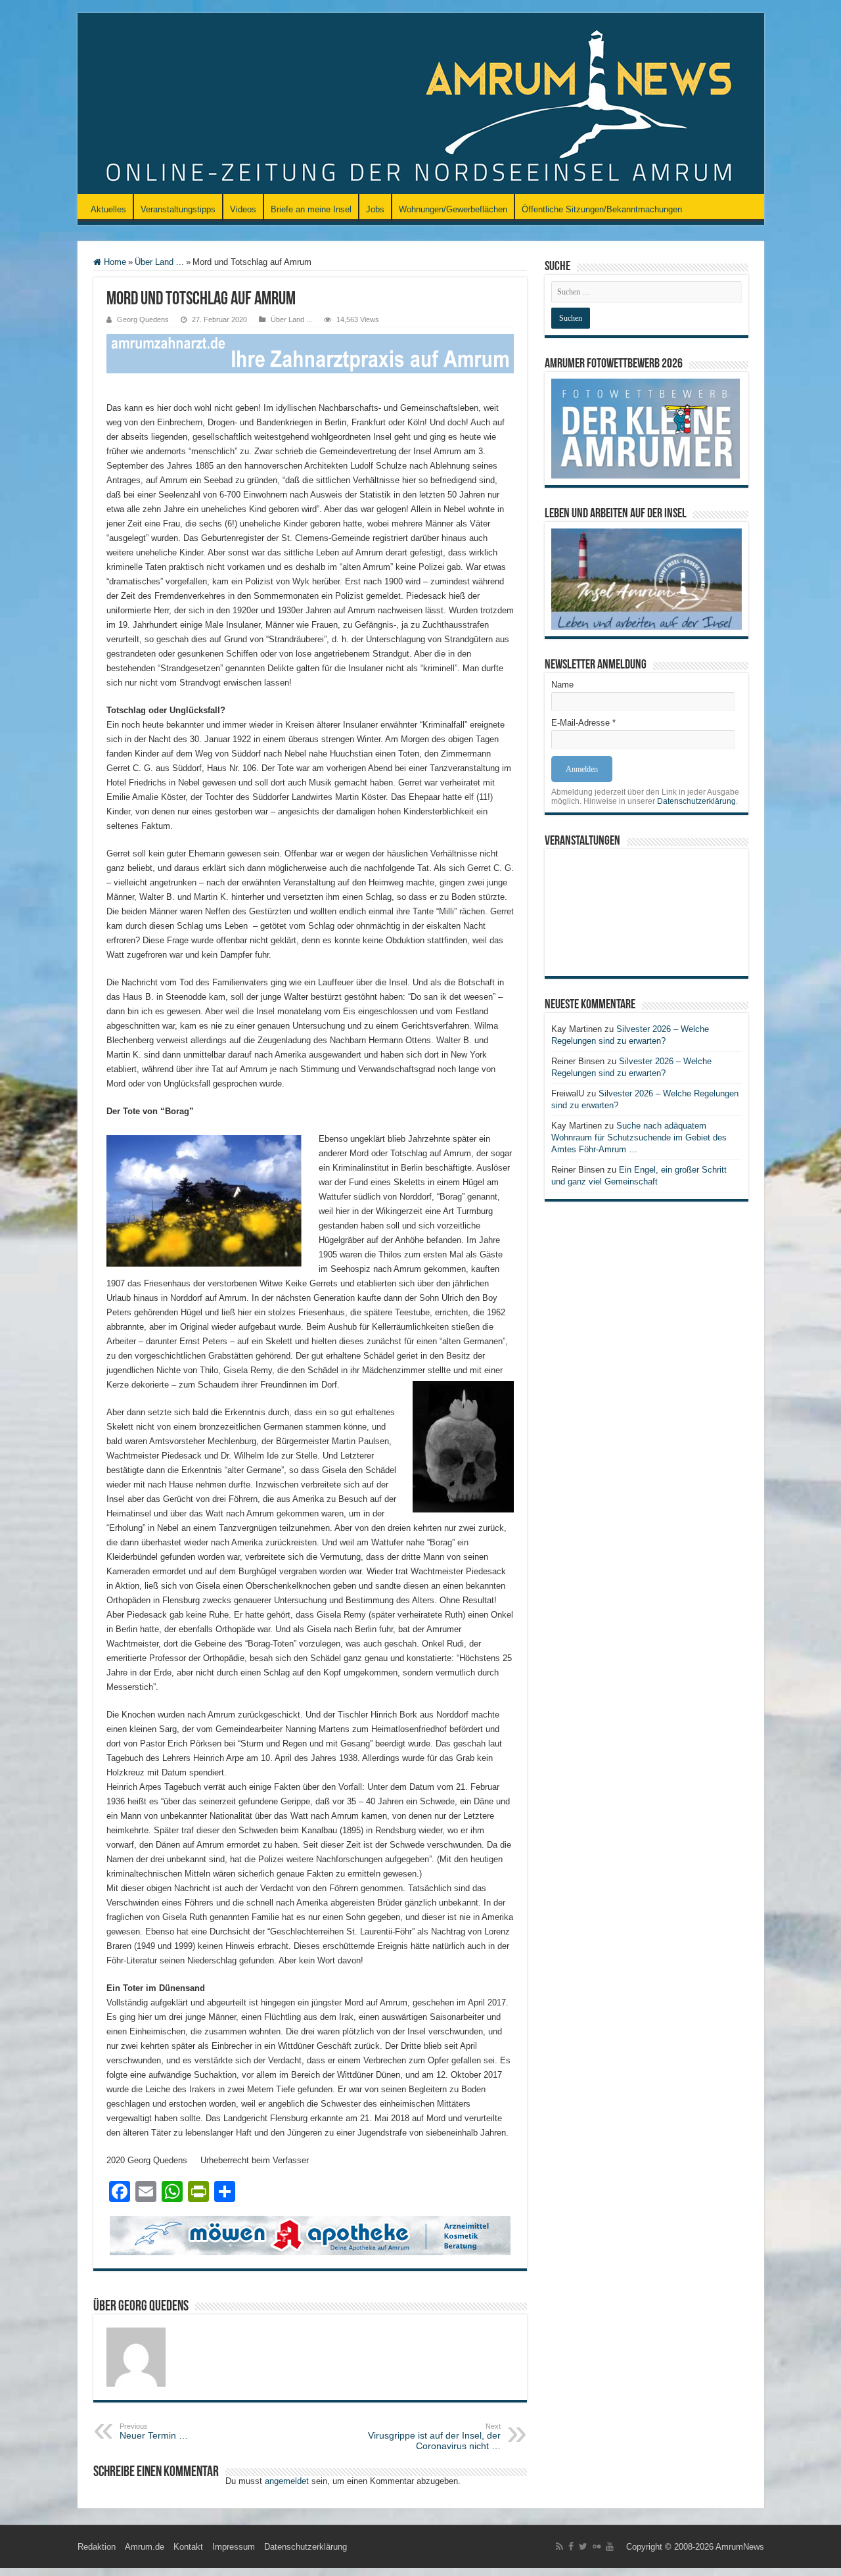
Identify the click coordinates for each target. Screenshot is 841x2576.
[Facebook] (571, 2546)
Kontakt (188, 2547)
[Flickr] (597, 2546)
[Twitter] (583, 2546)
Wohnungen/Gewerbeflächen (453, 209)
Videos (243, 209)
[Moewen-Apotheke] (310, 2235)
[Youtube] (610, 2546)
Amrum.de (145, 2547)
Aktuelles (108, 209)
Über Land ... (159, 262)
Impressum (234, 2547)
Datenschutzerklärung (696, 801)
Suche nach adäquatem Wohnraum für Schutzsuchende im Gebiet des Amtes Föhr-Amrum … (639, 1137)
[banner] (310, 353)
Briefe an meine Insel (311, 209)
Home (114, 262)
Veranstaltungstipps (178, 209)
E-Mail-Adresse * (583, 723)
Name (562, 685)
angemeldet (287, 2481)
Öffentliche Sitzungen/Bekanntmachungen (602, 209)
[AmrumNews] (421, 105)
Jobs (375, 209)
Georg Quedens (143, 319)
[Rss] (559, 2546)
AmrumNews (740, 2547)
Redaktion (97, 2547)
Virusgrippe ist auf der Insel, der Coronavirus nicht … (434, 2437)
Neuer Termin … (154, 2431)
